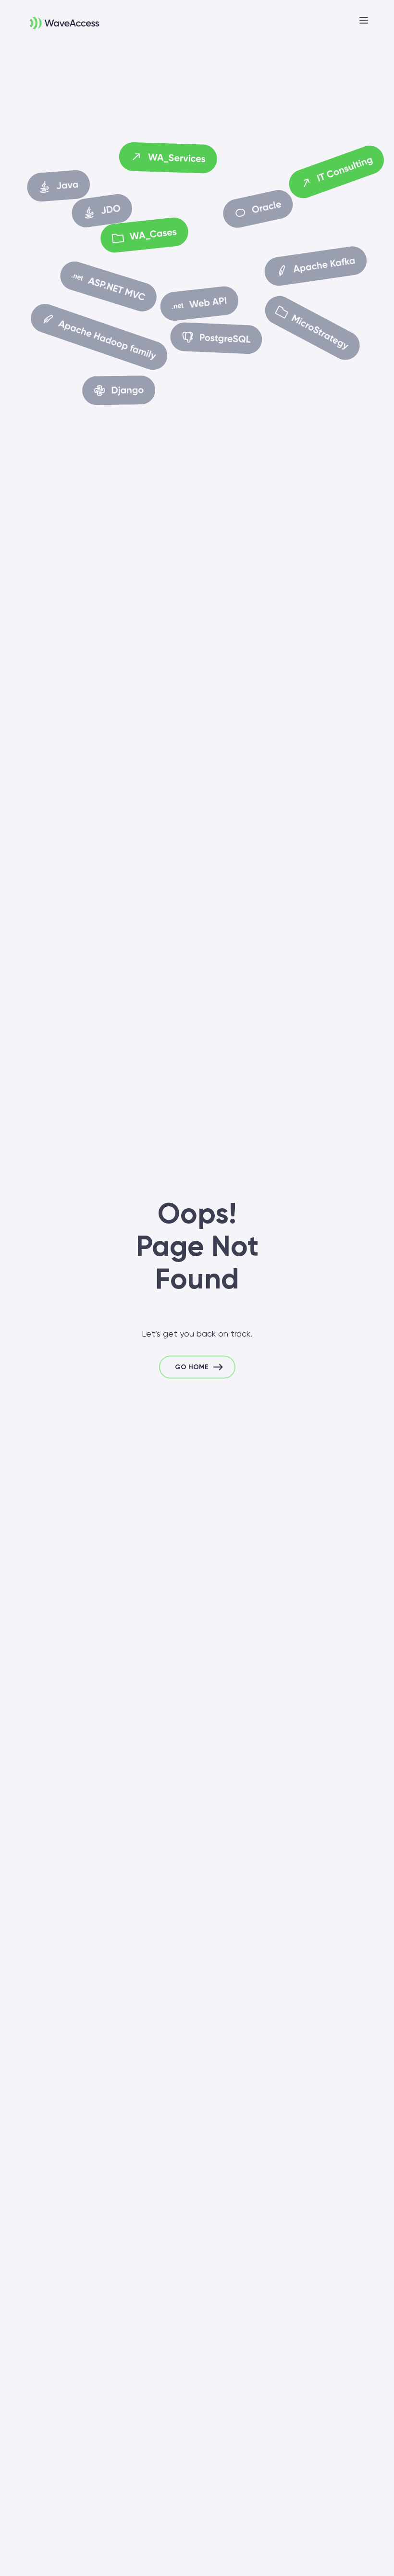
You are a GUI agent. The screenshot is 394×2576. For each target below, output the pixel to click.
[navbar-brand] (53, 17)
